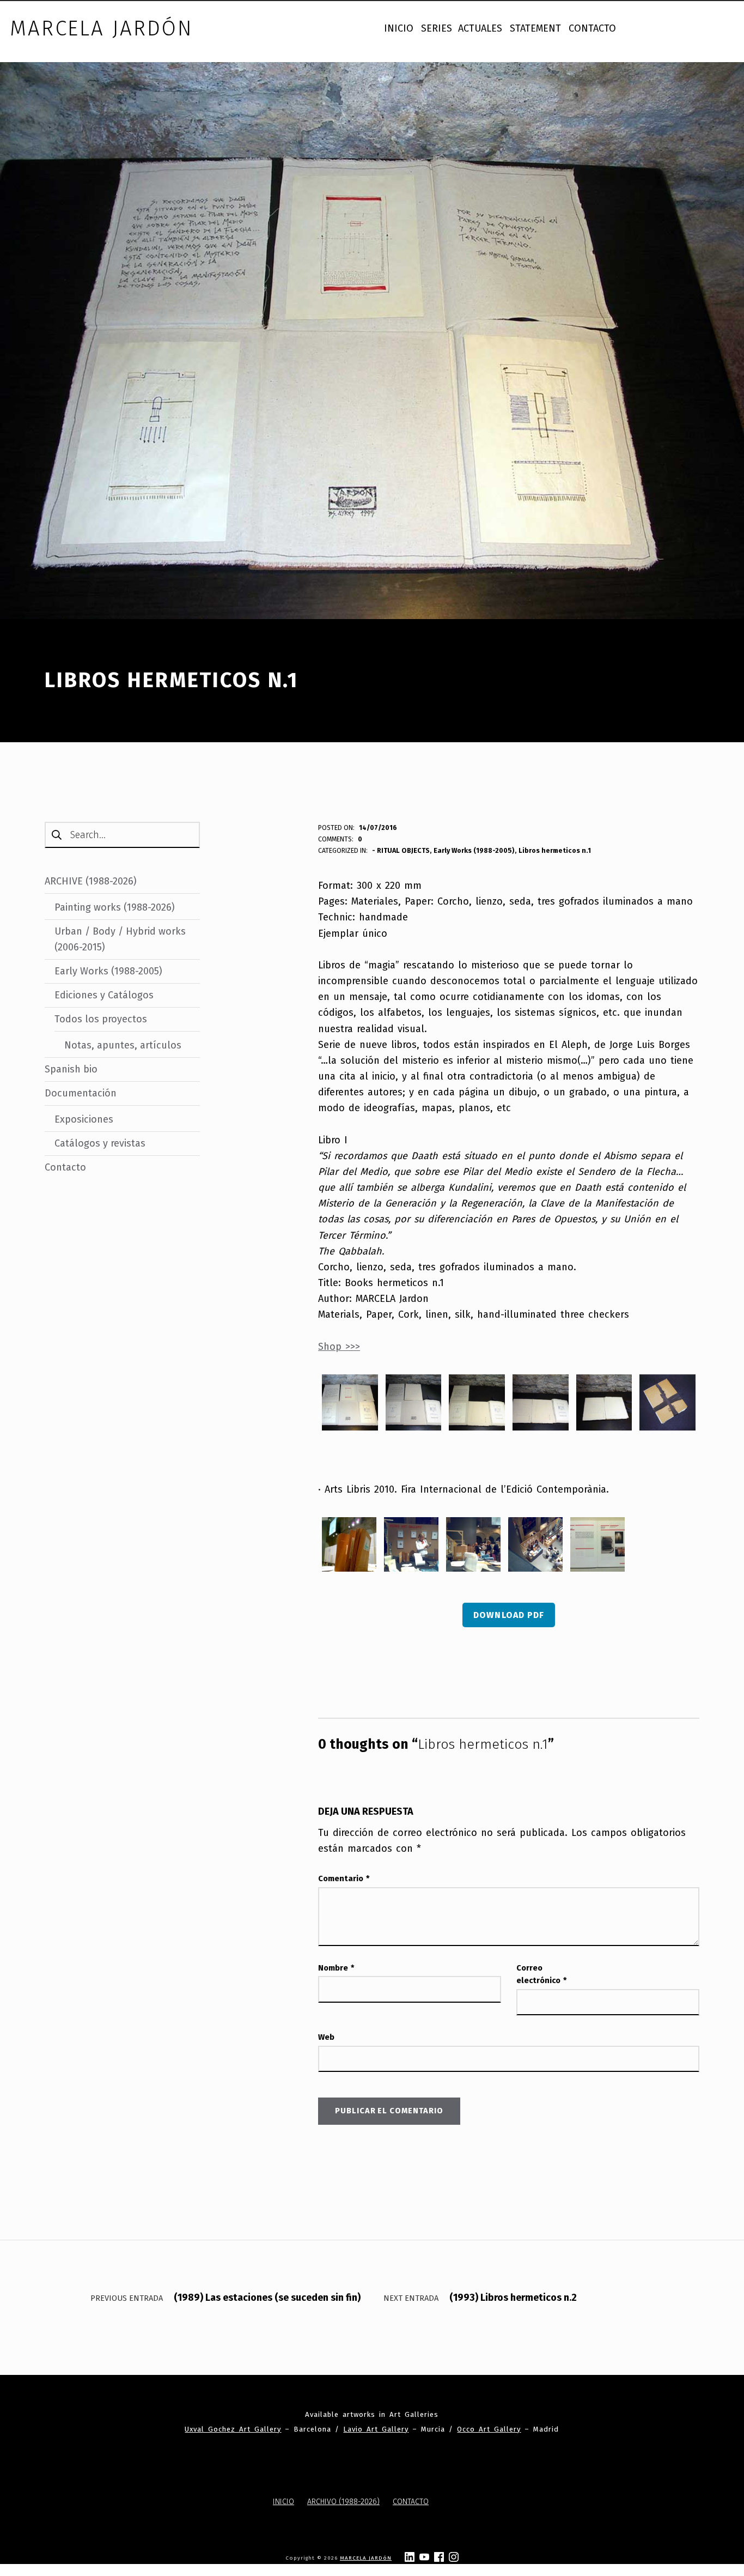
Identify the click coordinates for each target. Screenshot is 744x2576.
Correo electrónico (542, 1974)
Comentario (344, 1878)
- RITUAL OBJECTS (401, 850)
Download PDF (508, 1615)
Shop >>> (339, 1347)
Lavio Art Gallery (376, 2429)
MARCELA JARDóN (366, 2558)
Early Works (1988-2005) (474, 850)
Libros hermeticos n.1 (555, 850)
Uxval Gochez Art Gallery (233, 2429)
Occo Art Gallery (489, 2429)
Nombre (336, 1968)
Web (326, 2037)
